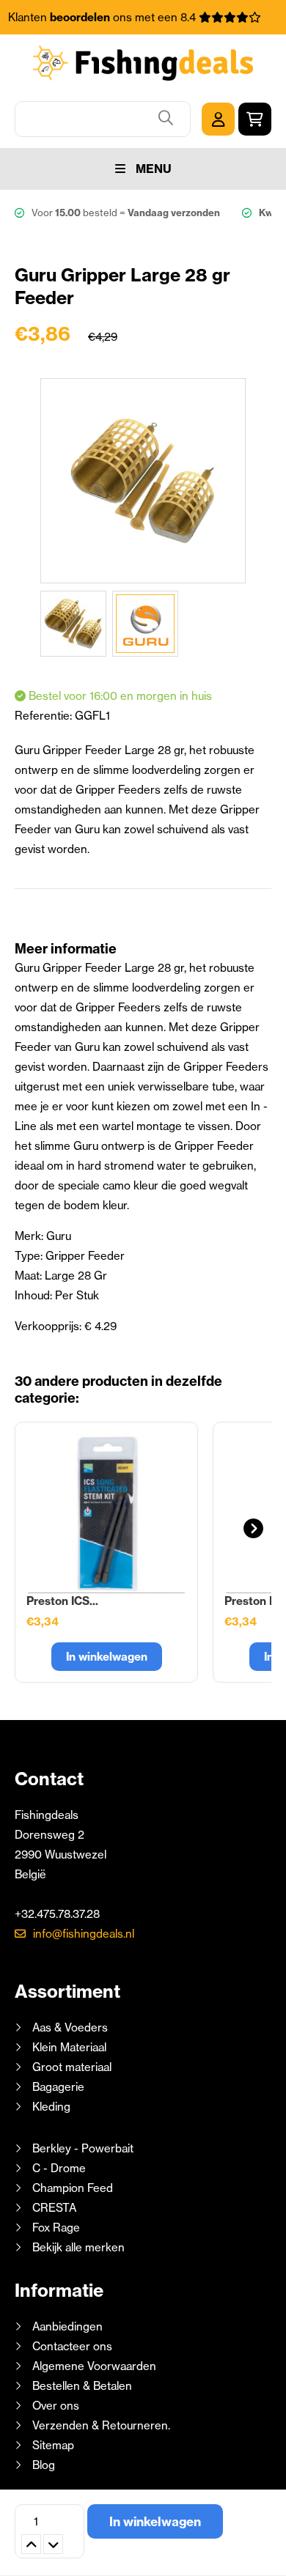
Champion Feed (73, 2188)
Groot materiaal (72, 2067)
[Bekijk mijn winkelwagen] (255, 119)
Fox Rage (56, 2228)
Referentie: (45, 716)
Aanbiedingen (67, 2326)
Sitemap (53, 2445)
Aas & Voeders (70, 2027)
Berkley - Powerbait (83, 2148)
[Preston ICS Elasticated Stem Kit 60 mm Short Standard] (106, 1513)
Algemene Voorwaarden (94, 2366)
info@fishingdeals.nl (84, 1934)
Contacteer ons (72, 2346)
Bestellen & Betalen (82, 2386)
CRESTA (54, 2208)
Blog (42, 2465)
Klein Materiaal (69, 2047)
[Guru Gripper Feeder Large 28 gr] (73, 624)
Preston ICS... (62, 1601)
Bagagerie (58, 2087)
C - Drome (59, 2168)
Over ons (56, 2406)
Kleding (51, 2107)
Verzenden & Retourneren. (101, 2425)
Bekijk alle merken (78, 2247)
